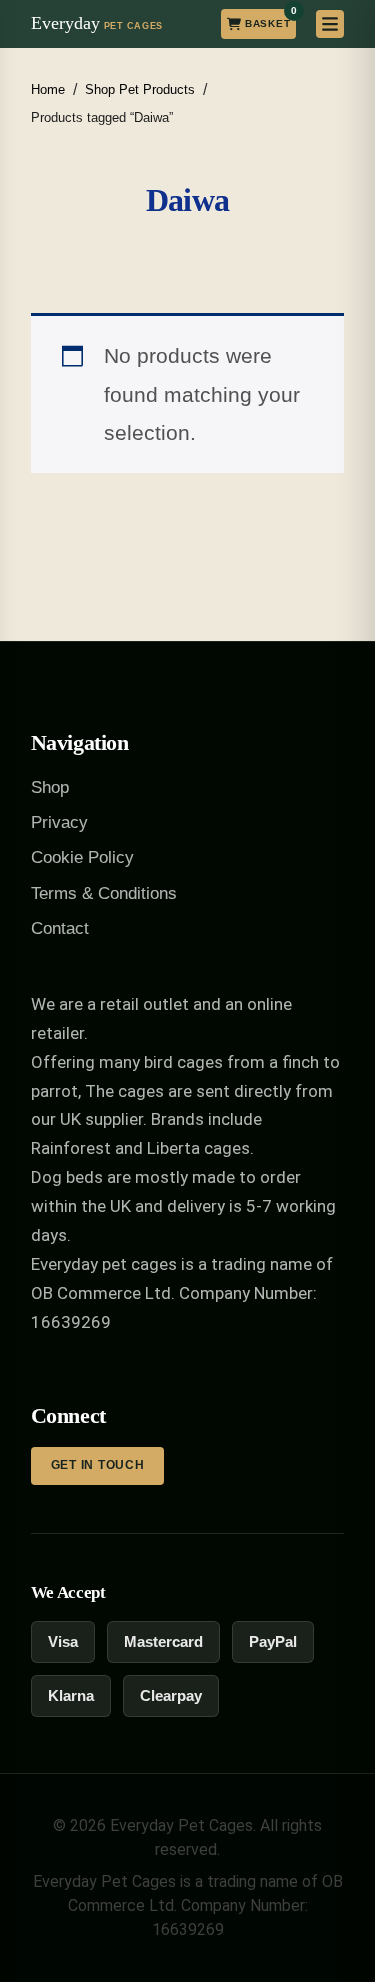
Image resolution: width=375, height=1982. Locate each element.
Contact (60, 928)
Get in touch (98, 1465)
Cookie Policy (82, 857)
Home (48, 89)
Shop (50, 787)
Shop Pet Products (140, 89)
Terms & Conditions (104, 893)
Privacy (59, 822)
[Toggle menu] (330, 24)
